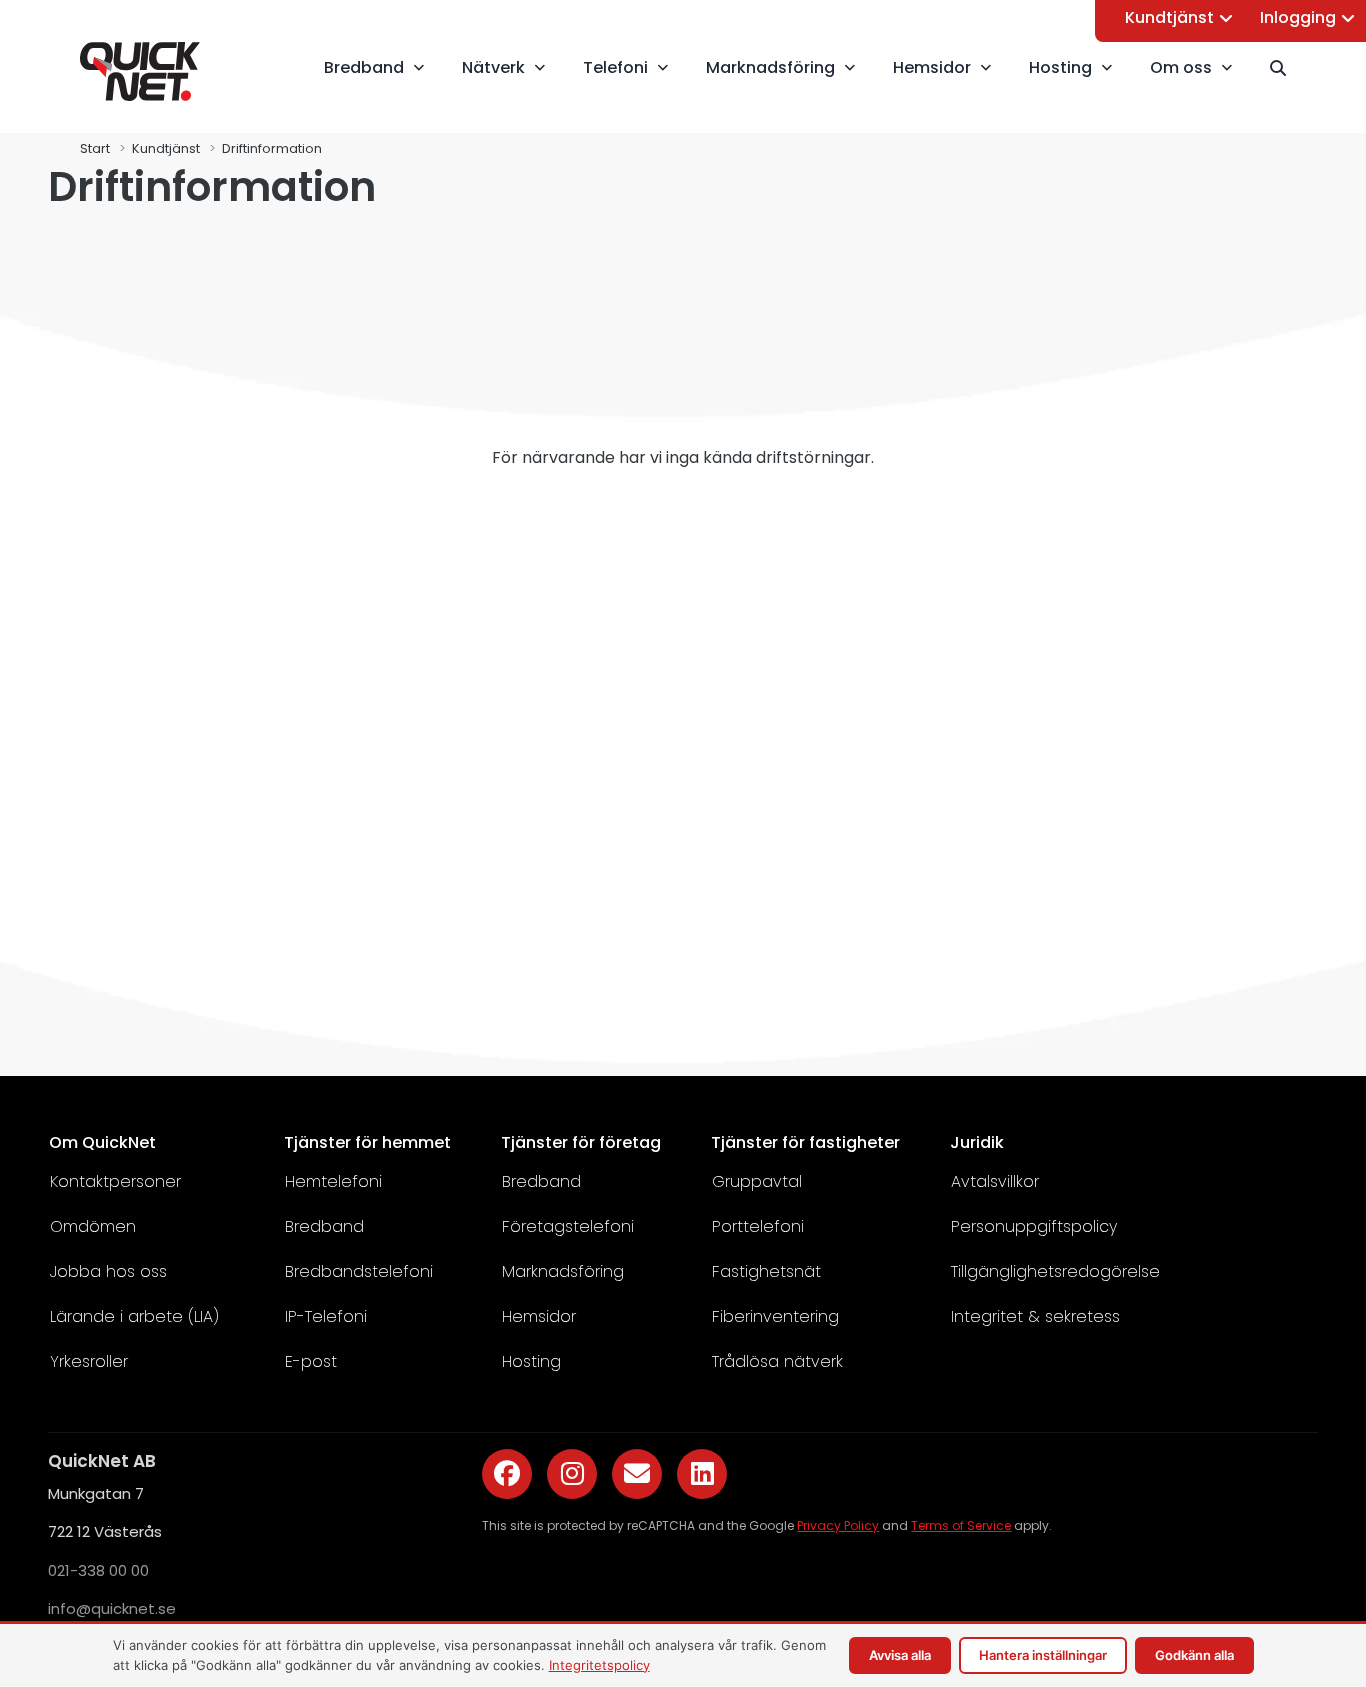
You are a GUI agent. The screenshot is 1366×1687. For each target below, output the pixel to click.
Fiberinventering (775, 1316)
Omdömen (93, 1226)
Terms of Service (961, 1525)
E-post (311, 1361)
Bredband (324, 1226)
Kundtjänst (1169, 17)
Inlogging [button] (1298, 17)
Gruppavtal (757, 1181)
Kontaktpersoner (115, 1181)
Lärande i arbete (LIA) (134, 1316)
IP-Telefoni (326, 1316)
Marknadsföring (563, 1271)
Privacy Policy (838, 1525)
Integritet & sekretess (1035, 1316)
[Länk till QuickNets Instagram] (572, 1474)
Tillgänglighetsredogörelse (1055, 1271)
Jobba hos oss (108, 1271)
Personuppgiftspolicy (1034, 1226)
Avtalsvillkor (995, 1181)
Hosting (531, 1361)
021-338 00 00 (98, 1570)
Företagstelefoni (568, 1226)
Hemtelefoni (333, 1181)
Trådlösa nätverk (777, 1361)
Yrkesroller (89, 1361)
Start (95, 148)
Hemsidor (539, 1316)
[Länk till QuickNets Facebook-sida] (507, 1474)
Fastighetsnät (766, 1271)
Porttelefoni (758, 1226)
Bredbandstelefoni (359, 1271)
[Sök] (1287, 68)
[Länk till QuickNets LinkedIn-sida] (702, 1474)
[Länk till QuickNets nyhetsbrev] (637, 1474)
